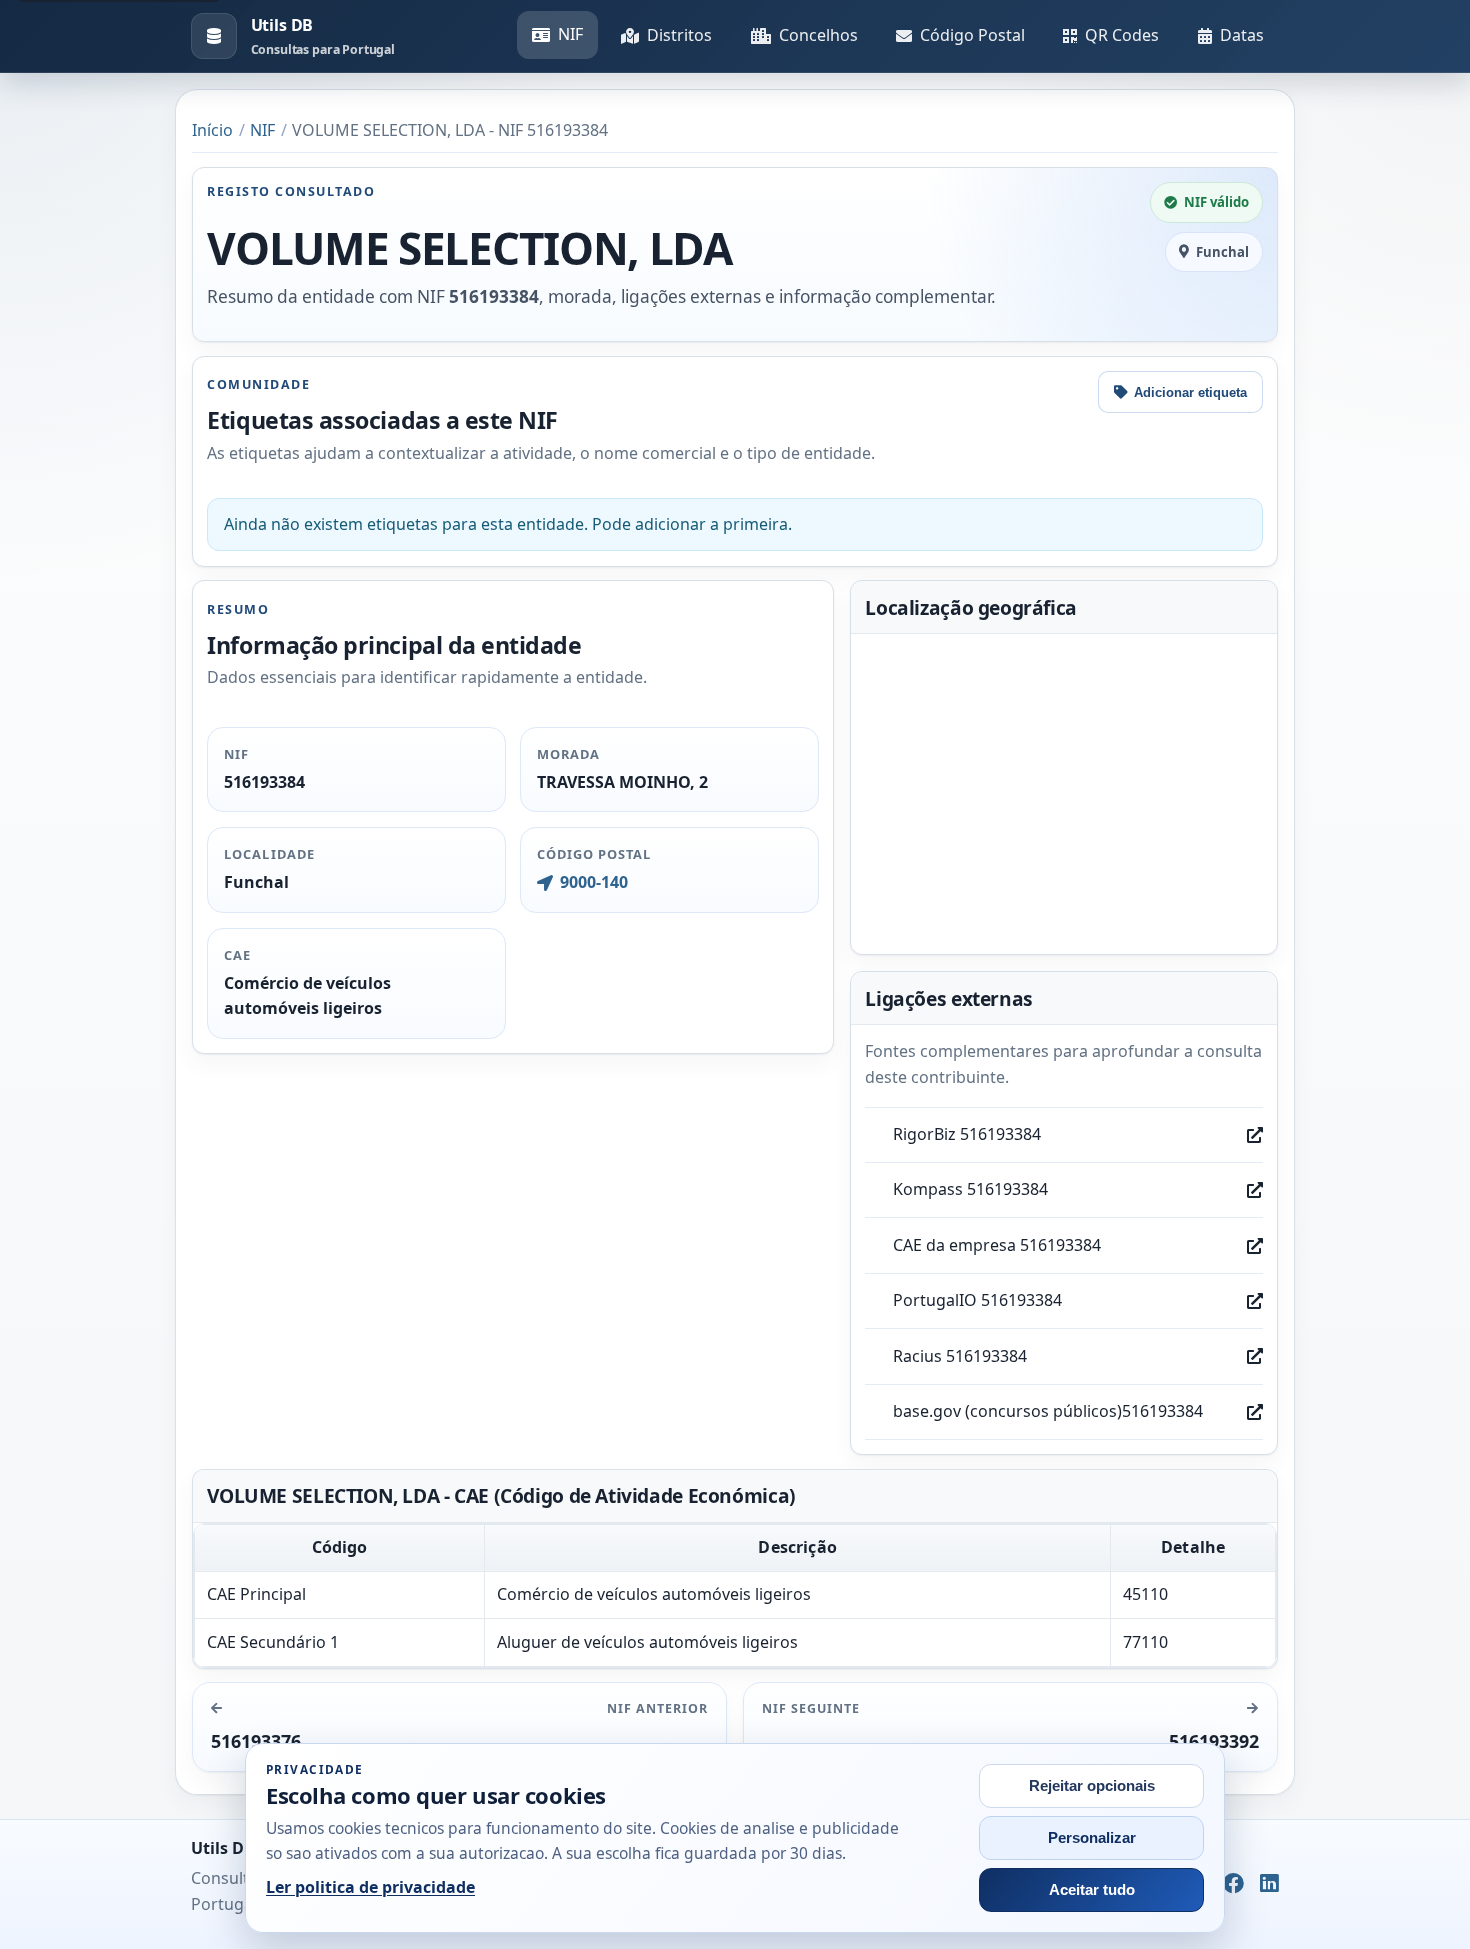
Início (212, 130)
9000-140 (593, 882)
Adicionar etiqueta (1190, 392)
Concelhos (818, 35)
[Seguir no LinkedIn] (1269, 1885)
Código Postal (972, 35)
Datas (1242, 35)
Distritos (679, 35)
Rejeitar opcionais (1092, 1786)
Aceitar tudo (1092, 1890)
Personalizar (1092, 1838)
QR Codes (1122, 35)
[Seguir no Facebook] (1233, 1885)
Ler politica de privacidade (370, 1887)
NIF (570, 34)
